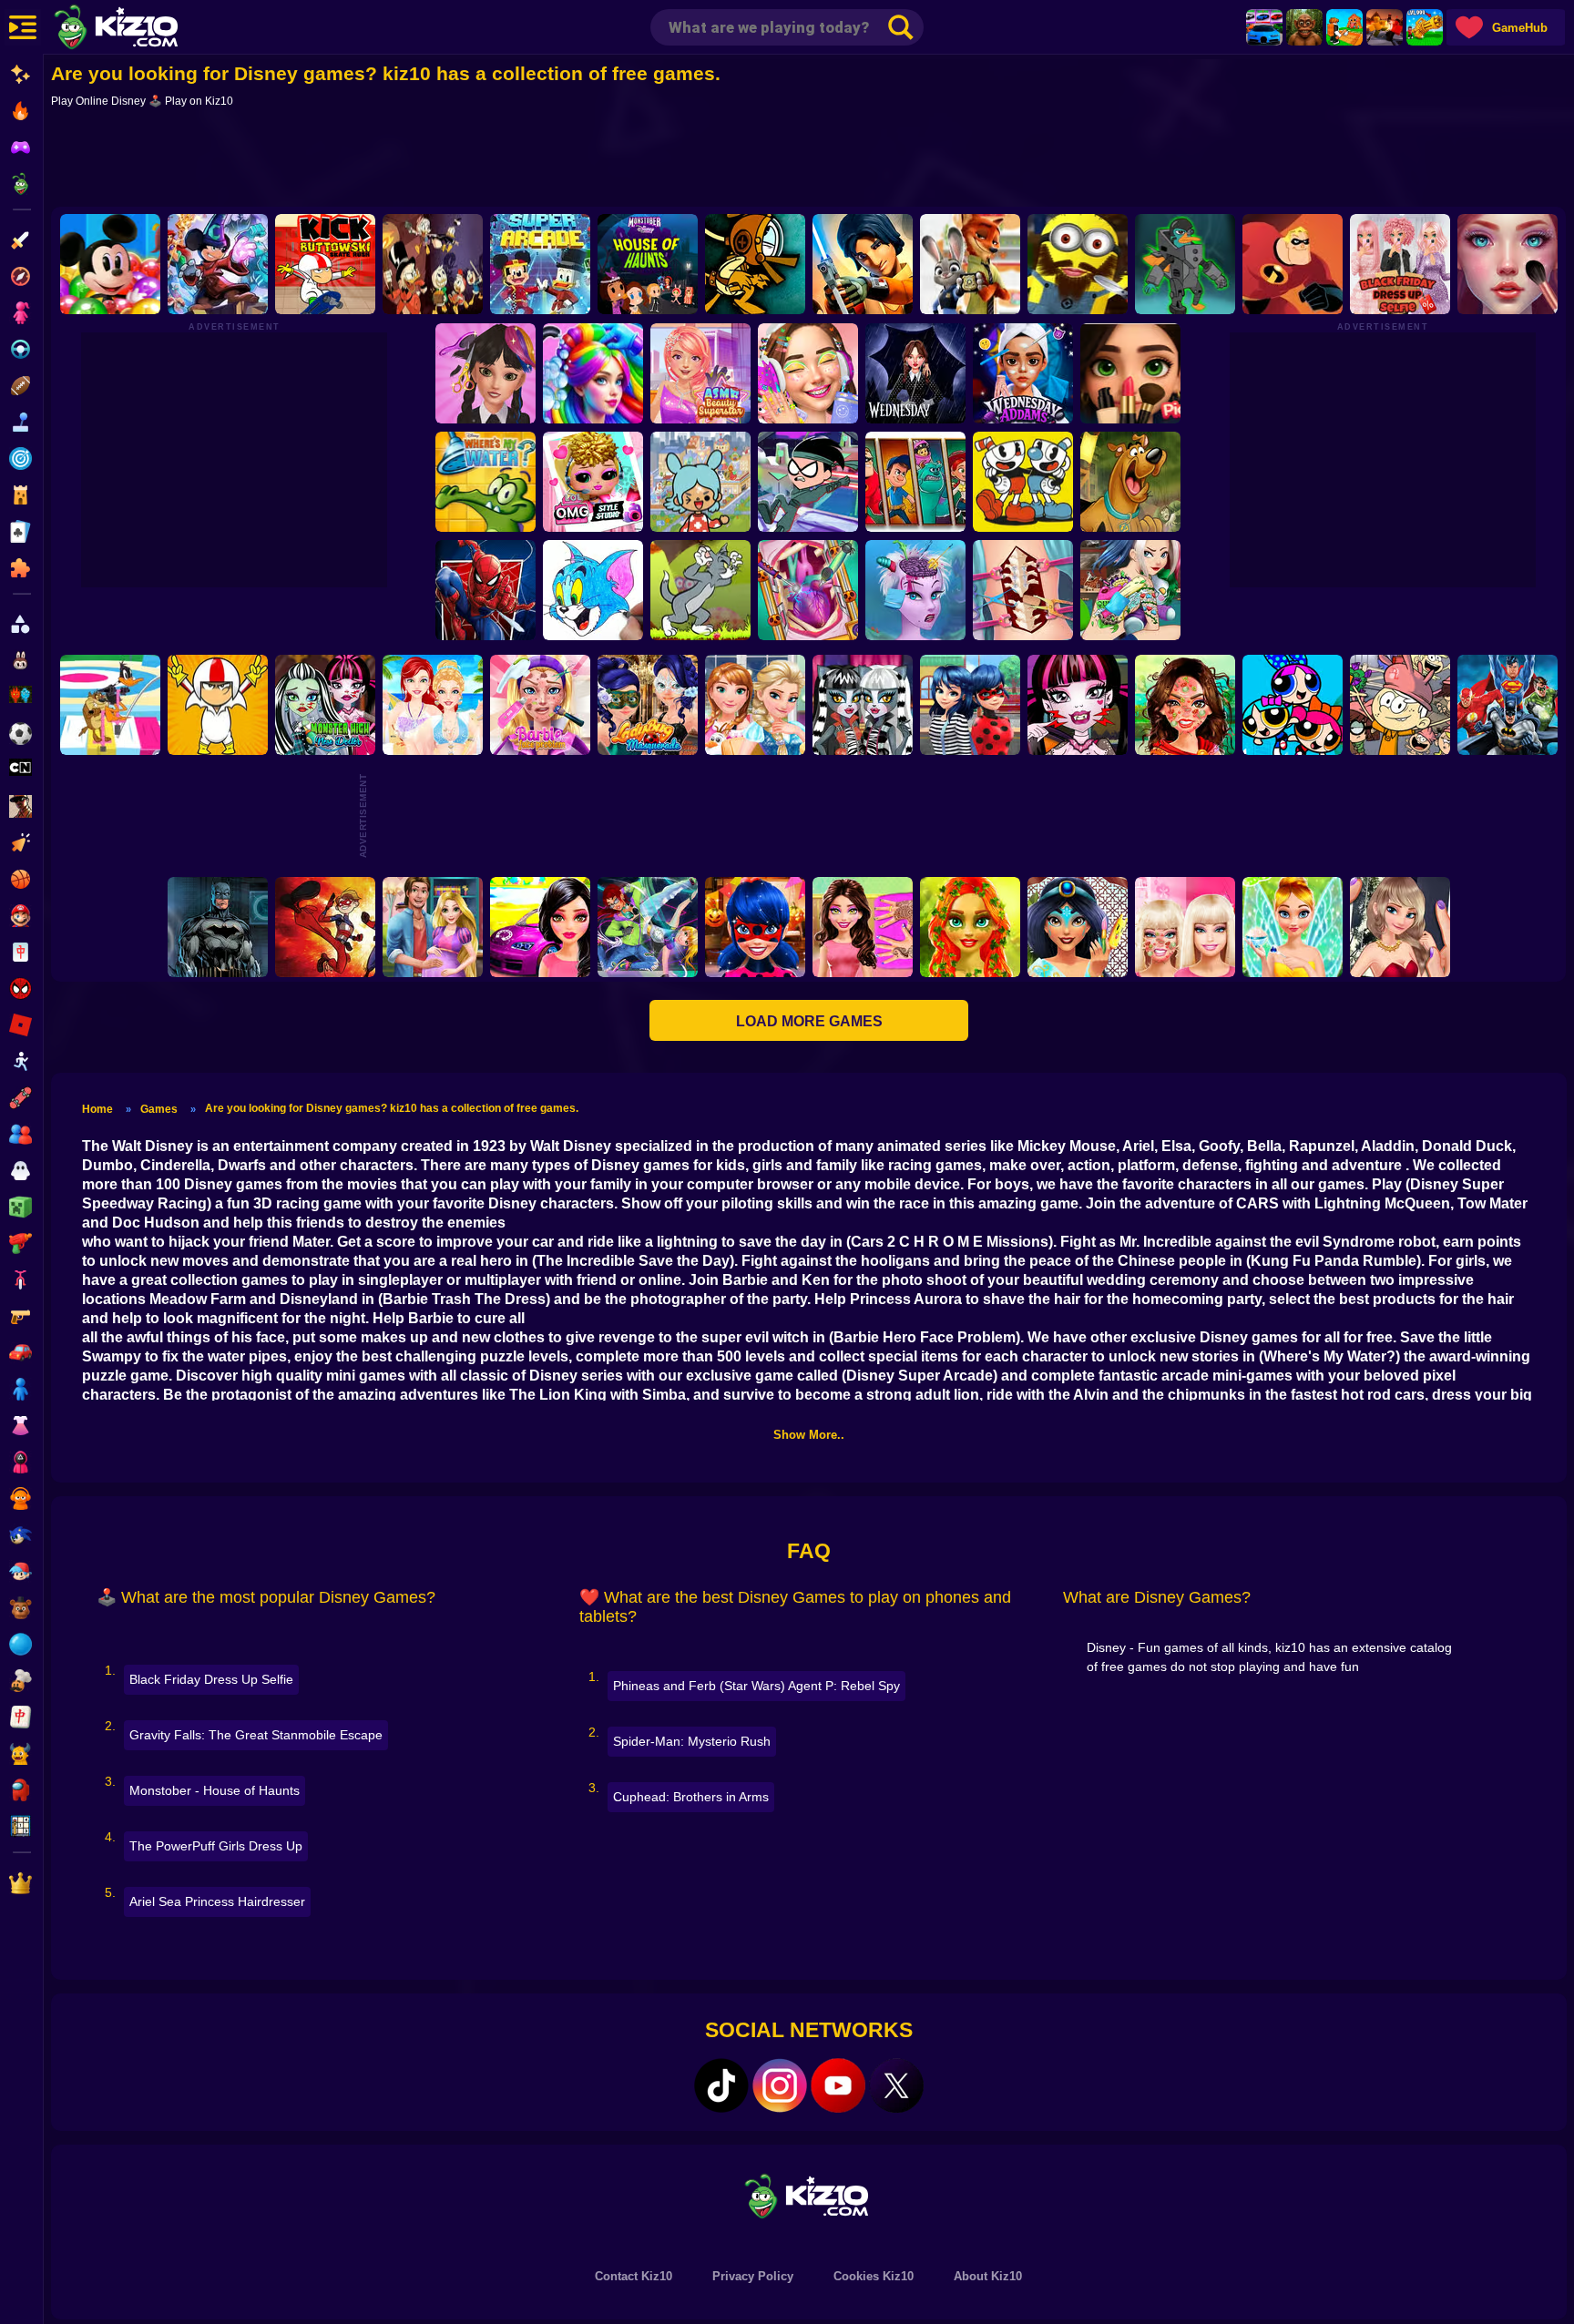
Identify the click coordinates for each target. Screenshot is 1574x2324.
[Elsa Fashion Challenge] (1400, 927)
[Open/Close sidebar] (23, 27)
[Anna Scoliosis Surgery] (1024, 590)
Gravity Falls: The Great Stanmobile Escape (256, 1735)
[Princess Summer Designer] (433, 705)
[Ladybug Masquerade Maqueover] (648, 705)
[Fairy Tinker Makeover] (1293, 927)
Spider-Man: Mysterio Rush (692, 1741)
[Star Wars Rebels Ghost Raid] (863, 264)
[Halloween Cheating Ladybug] (755, 927)
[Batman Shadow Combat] (218, 927)
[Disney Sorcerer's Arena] (218, 264)
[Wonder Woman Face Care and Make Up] (1185, 705)
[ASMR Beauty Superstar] (701, 373)
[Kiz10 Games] (809, 2195)
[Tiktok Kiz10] (721, 2085)
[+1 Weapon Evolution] (1425, 27)
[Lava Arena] (1385, 27)
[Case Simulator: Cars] (1264, 27)
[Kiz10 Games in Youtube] (838, 2085)
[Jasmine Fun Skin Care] (1078, 927)
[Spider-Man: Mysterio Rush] (486, 590)
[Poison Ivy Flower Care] (970, 927)
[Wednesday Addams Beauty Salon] (1024, 373)
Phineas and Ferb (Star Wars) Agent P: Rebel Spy (756, 1686)
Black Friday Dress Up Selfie (211, 1679)
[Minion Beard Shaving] (1078, 264)
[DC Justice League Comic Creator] (1508, 705)
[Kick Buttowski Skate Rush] (325, 264)
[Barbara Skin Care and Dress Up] (1185, 927)
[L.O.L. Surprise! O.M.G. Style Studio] (594, 482)
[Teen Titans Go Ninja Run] (809, 482)
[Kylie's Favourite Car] (540, 927)
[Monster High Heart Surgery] (809, 590)
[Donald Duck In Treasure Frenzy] (755, 264)
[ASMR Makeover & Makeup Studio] (1508, 264)
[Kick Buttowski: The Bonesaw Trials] (218, 705)
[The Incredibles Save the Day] (1293, 264)
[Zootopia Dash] (970, 264)
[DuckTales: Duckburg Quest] (433, 264)
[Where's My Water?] (486, 482)
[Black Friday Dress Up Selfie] (1400, 264)
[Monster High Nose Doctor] (325, 705)
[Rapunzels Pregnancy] (433, 927)
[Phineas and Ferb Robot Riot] (1185, 264)
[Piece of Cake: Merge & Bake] (1131, 373)
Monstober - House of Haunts (215, 1790)
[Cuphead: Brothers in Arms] (1024, 482)
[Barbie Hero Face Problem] (540, 705)
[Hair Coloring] (594, 373)
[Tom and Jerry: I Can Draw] (594, 590)
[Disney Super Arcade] (540, 264)
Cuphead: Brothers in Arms (691, 1797)
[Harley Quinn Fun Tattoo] (1131, 590)
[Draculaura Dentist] (1078, 705)
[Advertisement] (809, 161)
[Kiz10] (146, 29)
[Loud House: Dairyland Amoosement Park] (1400, 705)
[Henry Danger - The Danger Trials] (325, 927)
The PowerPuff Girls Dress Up (216, 1846)
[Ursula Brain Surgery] (916, 590)
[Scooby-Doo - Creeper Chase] (1131, 482)
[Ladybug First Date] (970, 705)
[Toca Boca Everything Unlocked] (701, 482)
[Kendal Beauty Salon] (863, 927)
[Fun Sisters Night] (755, 705)
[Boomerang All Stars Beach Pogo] (110, 705)
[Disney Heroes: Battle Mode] (916, 482)
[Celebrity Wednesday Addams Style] (916, 373)
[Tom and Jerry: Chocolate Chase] (701, 590)
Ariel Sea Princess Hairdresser (217, 1901)
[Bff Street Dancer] (648, 927)
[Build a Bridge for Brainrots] (1344, 27)
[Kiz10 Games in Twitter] (896, 2085)
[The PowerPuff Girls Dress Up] (1293, 705)
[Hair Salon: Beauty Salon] (486, 373)
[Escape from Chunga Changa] (1304, 27)
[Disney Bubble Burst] (110, 264)
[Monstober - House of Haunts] (648, 264)
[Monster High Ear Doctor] (863, 705)
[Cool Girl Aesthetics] (809, 373)
